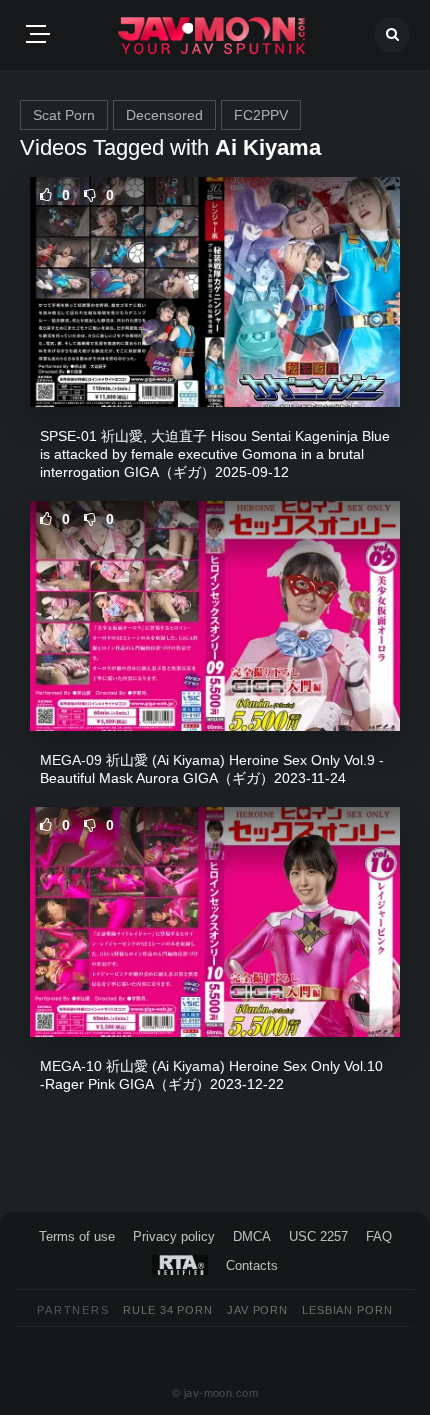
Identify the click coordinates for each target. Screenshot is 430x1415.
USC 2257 (318, 1236)
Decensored (164, 115)
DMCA (252, 1236)
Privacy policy (174, 1236)
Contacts (252, 1265)
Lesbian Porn (347, 1310)
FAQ (379, 1236)
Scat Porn (64, 115)
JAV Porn (257, 1310)
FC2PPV (261, 115)
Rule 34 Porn (168, 1310)
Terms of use (77, 1236)
